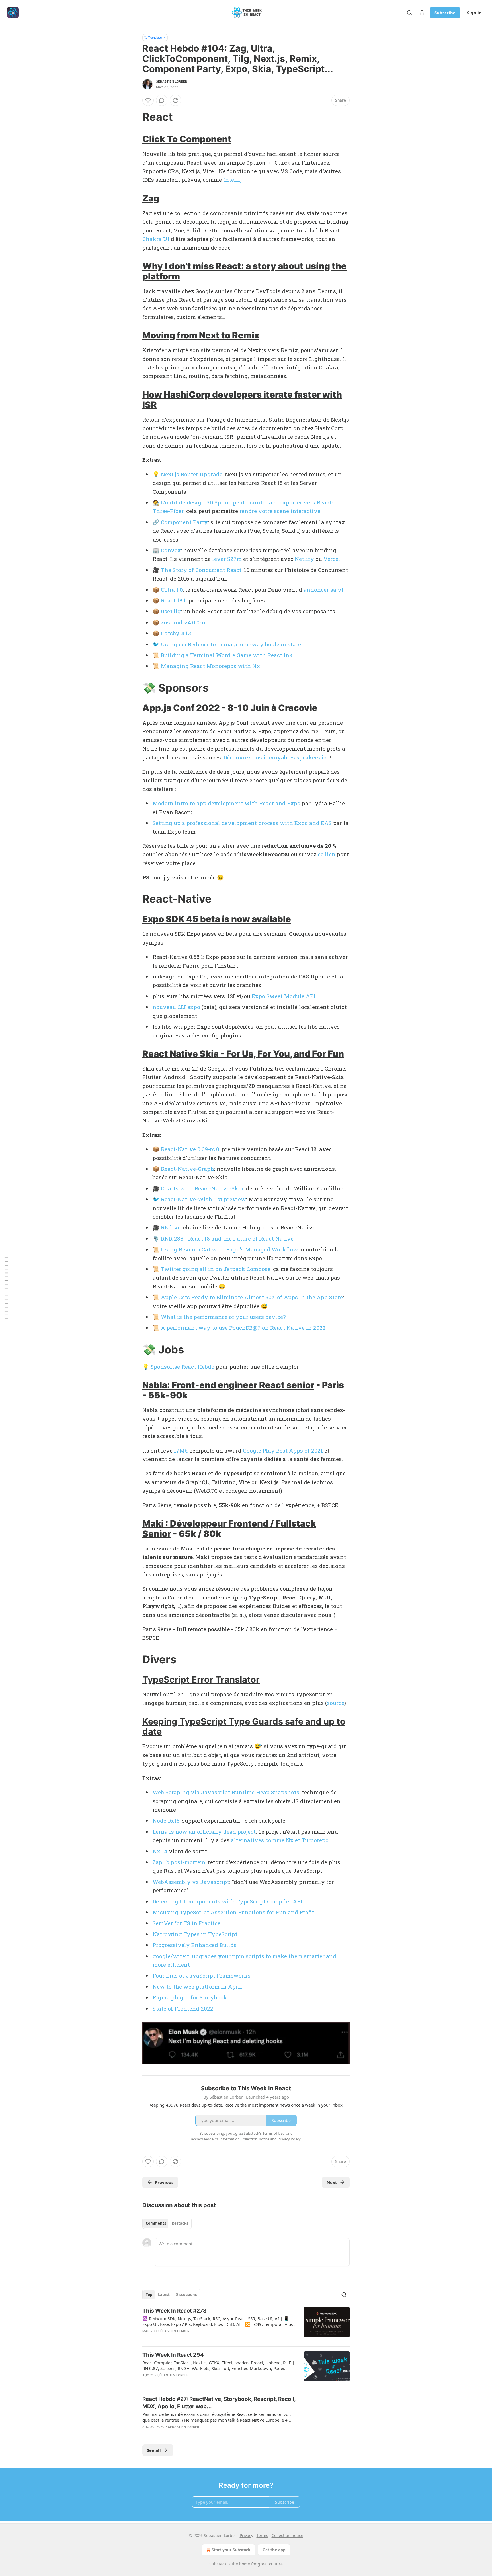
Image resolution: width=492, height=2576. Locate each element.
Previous (164, 2182)
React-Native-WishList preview (203, 1199)
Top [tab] (149, 2295)
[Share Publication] (422, 13)
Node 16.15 (166, 1820)
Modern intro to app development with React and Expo (226, 803)
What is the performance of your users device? (223, 1317)
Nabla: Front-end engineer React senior (228, 1385)
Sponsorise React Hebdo (183, 1367)
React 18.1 (173, 600)
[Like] (148, 100)
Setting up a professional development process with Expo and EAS (242, 823)
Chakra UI (156, 239)
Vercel (332, 559)
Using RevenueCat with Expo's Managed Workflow (229, 1249)
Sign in (474, 13)
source (336, 1703)
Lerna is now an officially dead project (204, 1832)
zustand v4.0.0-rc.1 (185, 622)
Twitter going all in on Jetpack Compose (216, 1269)
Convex (171, 550)
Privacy (246, 2535)
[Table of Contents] (6, 1288)
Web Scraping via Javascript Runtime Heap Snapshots (226, 1792)
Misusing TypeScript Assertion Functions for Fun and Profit (233, 1912)
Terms (262, 2535)
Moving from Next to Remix (201, 335)
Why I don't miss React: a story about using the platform (244, 271)
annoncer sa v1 (324, 590)
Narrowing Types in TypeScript (195, 1934)
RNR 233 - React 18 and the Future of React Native (227, 1238)
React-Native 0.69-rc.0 (190, 1149)
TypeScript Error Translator (201, 1679)
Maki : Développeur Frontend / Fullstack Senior (229, 1528)
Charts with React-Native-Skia (202, 1188)
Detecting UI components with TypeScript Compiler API (227, 1901)
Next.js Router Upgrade (192, 474)
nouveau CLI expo (176, 1007)
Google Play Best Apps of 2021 (283, 1450)
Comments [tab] (156, 2223)
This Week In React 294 (173, 2355)
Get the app (274, 2550)
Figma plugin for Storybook (190, 1997)
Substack (218, 2564)
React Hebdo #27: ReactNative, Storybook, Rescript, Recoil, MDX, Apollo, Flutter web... (219, 2403)
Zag (151, 198)
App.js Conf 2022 (181, 708)
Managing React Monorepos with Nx (210, 666)
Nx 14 (160, 1851)
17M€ (181, 1450)
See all (154, 2450)
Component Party (184, 522)
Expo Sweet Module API (284, 996)
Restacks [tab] (180, 2223)
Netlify (304, 559)
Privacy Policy (289, 2139)
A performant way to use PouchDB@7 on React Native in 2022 (243, 1328)
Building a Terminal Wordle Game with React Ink (227, 655)
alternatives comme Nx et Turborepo (280, 1840)
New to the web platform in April (197, 1986)
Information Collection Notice (244, 2139)
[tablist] (167, 2223)
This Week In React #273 (175, 2311)
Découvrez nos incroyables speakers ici (276, 757)
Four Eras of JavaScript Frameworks (202, 1975)
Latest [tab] (164, 2295)
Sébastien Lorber (172, 81)
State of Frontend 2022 (183, 2008)
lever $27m (227, 559)
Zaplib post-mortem (179, 1862)
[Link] (134, 117)
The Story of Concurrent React (201, 570)
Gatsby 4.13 (176, 633)
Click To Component (187, 139)
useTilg (171, 611)
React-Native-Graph (187, 1169)
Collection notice (287, 2535)
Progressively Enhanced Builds (195, 1945)
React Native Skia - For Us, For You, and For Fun (243, 1054)
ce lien (327, 854)
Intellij (232, 180)
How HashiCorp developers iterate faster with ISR (242, 400)
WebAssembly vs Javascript (191, 1882)
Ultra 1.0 (172, 590)
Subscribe (445, 13)
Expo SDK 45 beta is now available (217, 919)
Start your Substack (231, 2550)
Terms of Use (273, 2133)
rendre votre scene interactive (280, 511)
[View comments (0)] (162, 100)
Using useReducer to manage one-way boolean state (231, 644)
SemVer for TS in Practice (186, 1923)
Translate (155, 37)
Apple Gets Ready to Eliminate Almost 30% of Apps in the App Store (252, 1297)
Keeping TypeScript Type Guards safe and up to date (244, 1726)
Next (332, 2182)
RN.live (171, 1227)
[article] (246, 2324)
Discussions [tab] (186, 2295)
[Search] (409, 13)
